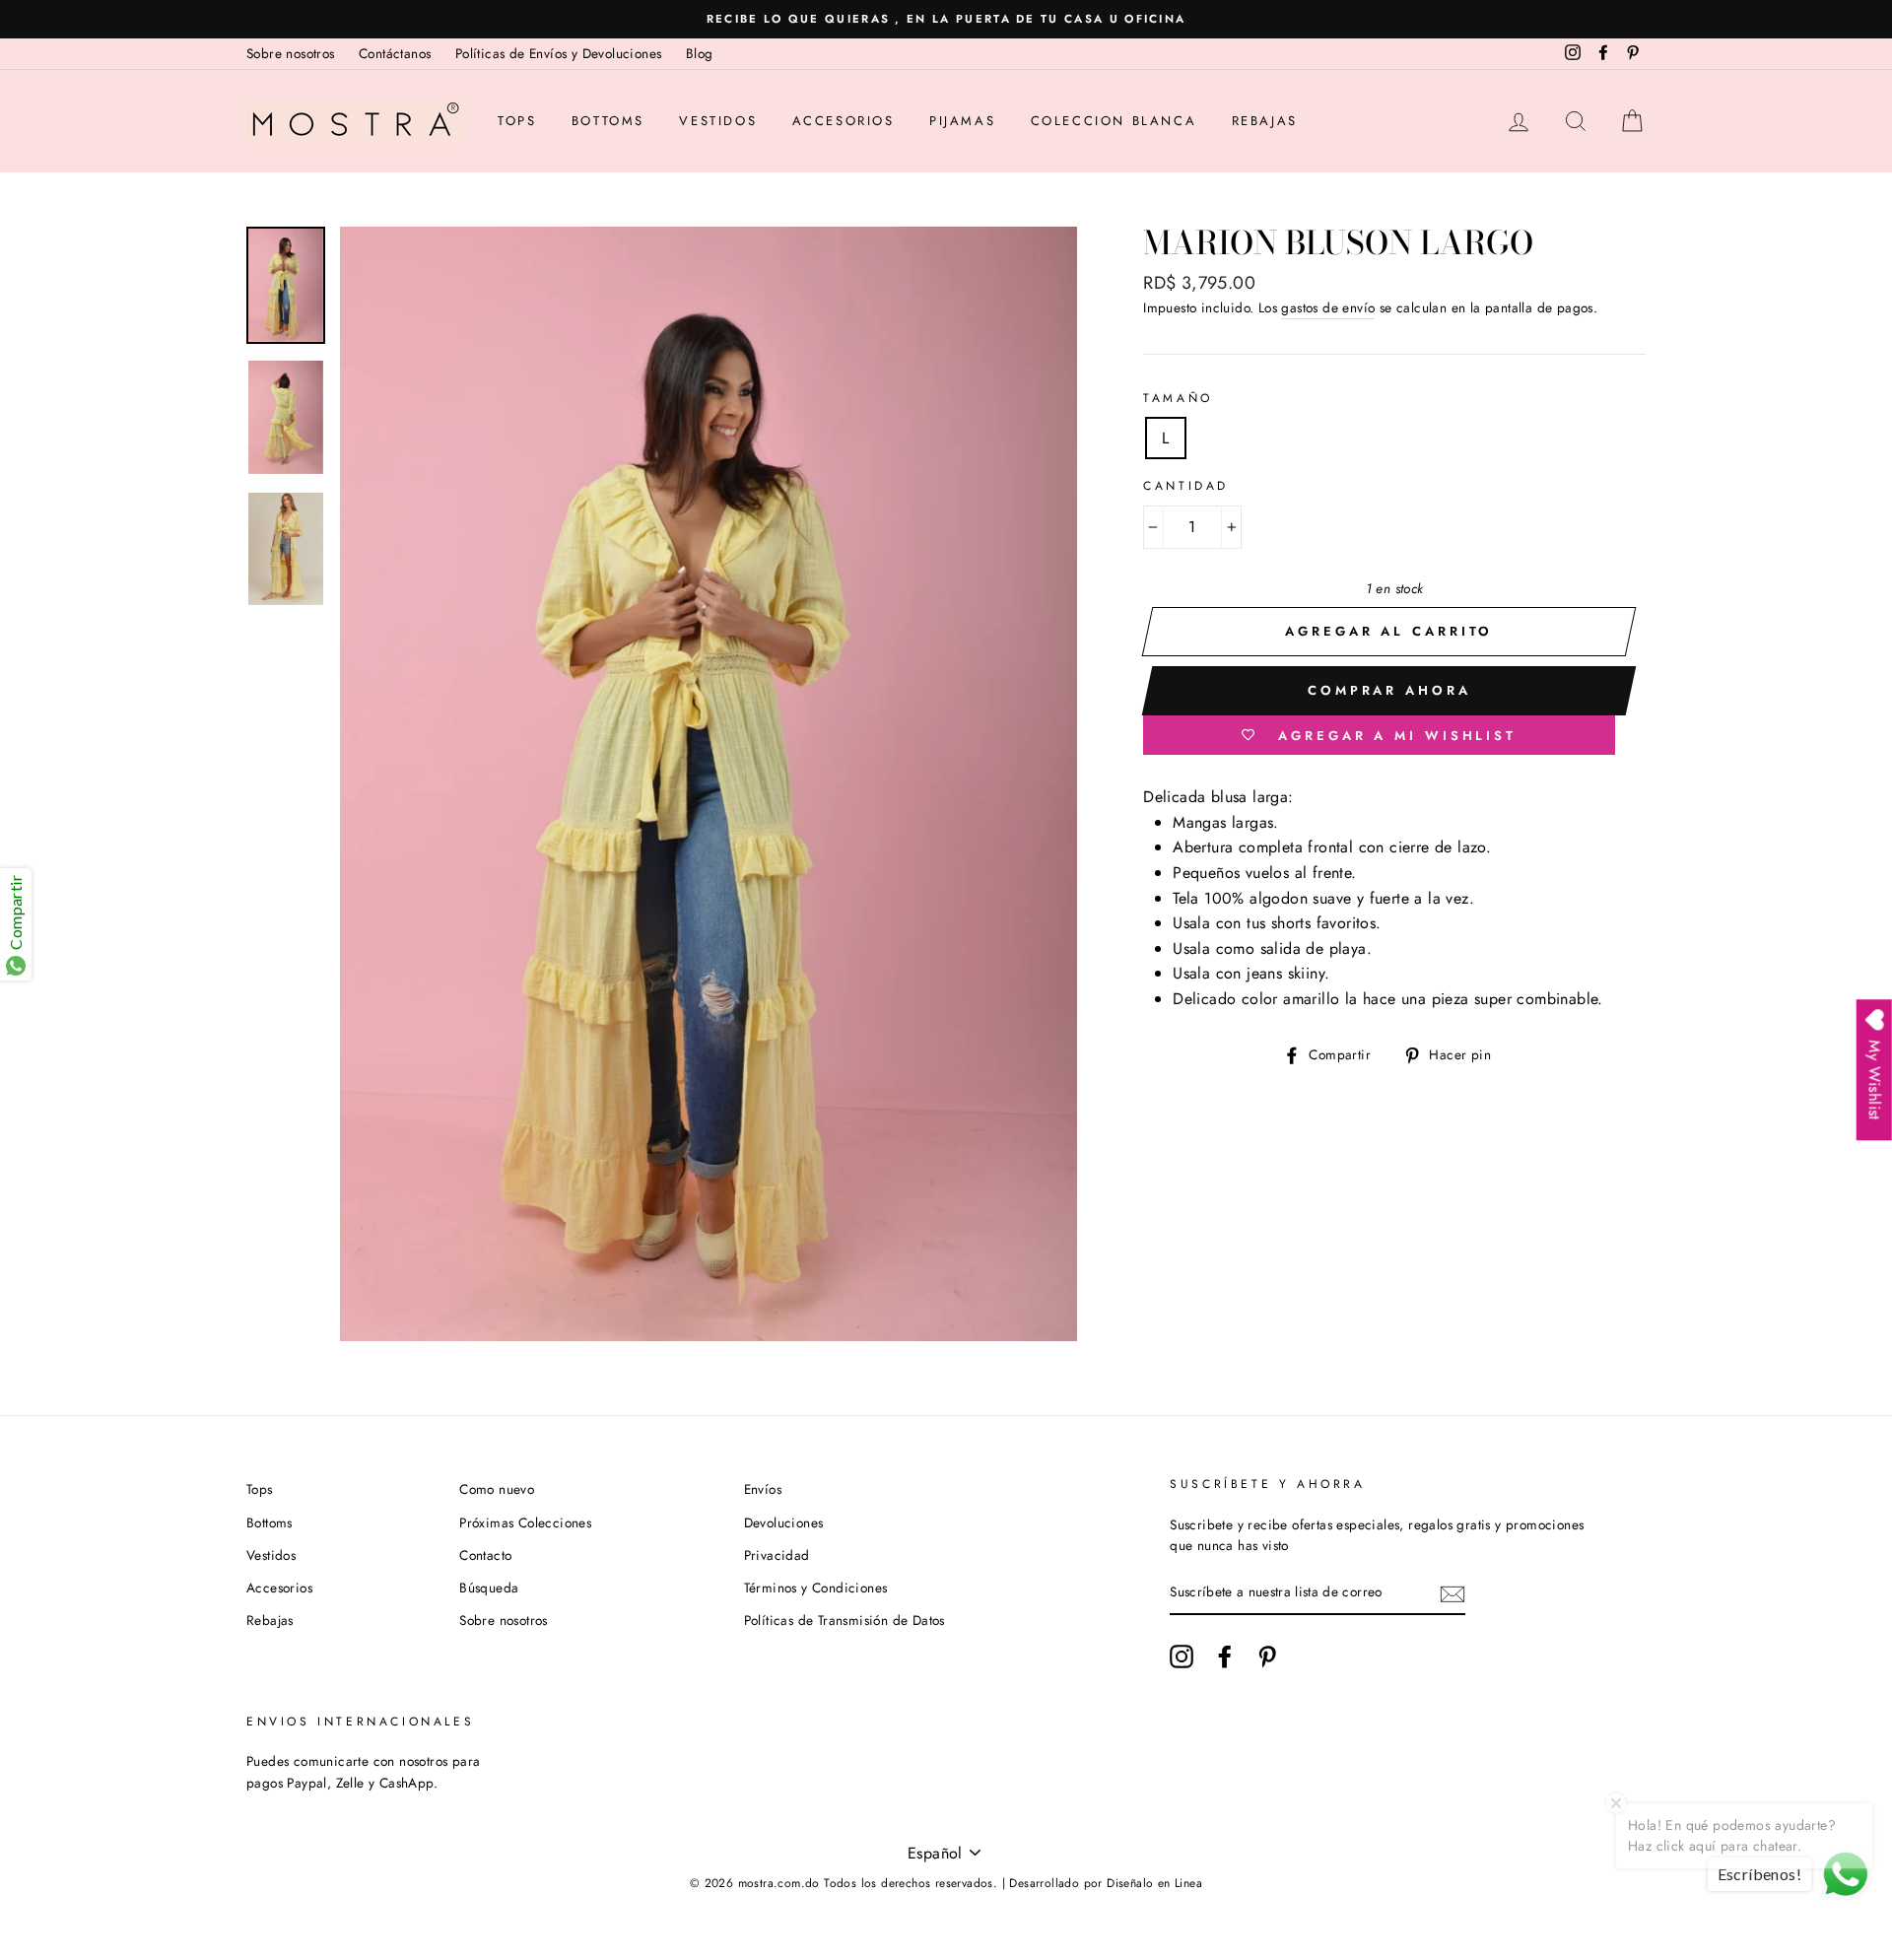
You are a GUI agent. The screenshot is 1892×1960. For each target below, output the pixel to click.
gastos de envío (1328, 307)
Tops (517, 121)
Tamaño (1178, 398)
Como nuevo (497, 1489)
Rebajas (1265, 121)
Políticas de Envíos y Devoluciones (559, 53)
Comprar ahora (1389, 690)
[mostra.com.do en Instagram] (1182, 1656)
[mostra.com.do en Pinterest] (1267, 1656)
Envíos (763, 1489)
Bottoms (608, 121)
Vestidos (718, 121)
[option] (946, 19)
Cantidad (1186, 486)
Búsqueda (489, 1588)
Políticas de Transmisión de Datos (845, 1620)
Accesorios (844, 121)
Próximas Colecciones (525, 1522)
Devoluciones (784, 1522)
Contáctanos (395, 53)
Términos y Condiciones (816, 1588)
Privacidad (777, 1555)
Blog (700, 53)
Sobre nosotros (291, 53)
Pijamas (962, 121)
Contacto (485, 1555)
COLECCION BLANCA (1114, 121)
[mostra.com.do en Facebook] (1225, 1656)
